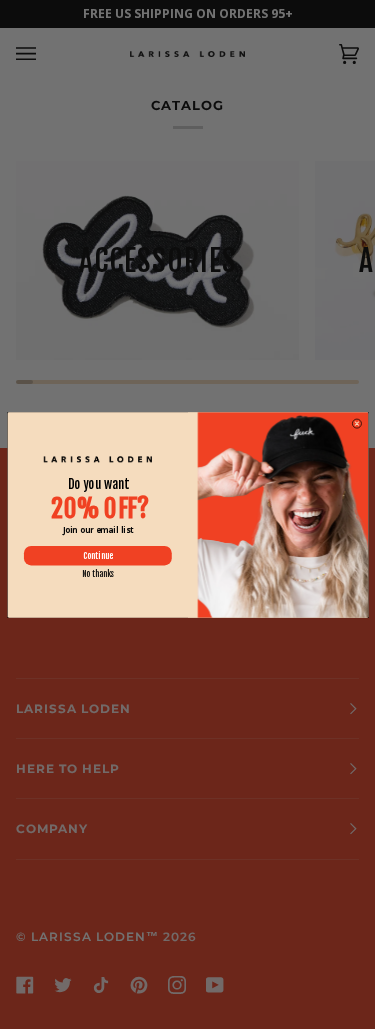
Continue (97, 555)
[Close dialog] (356, 423)
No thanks (97, 574)
